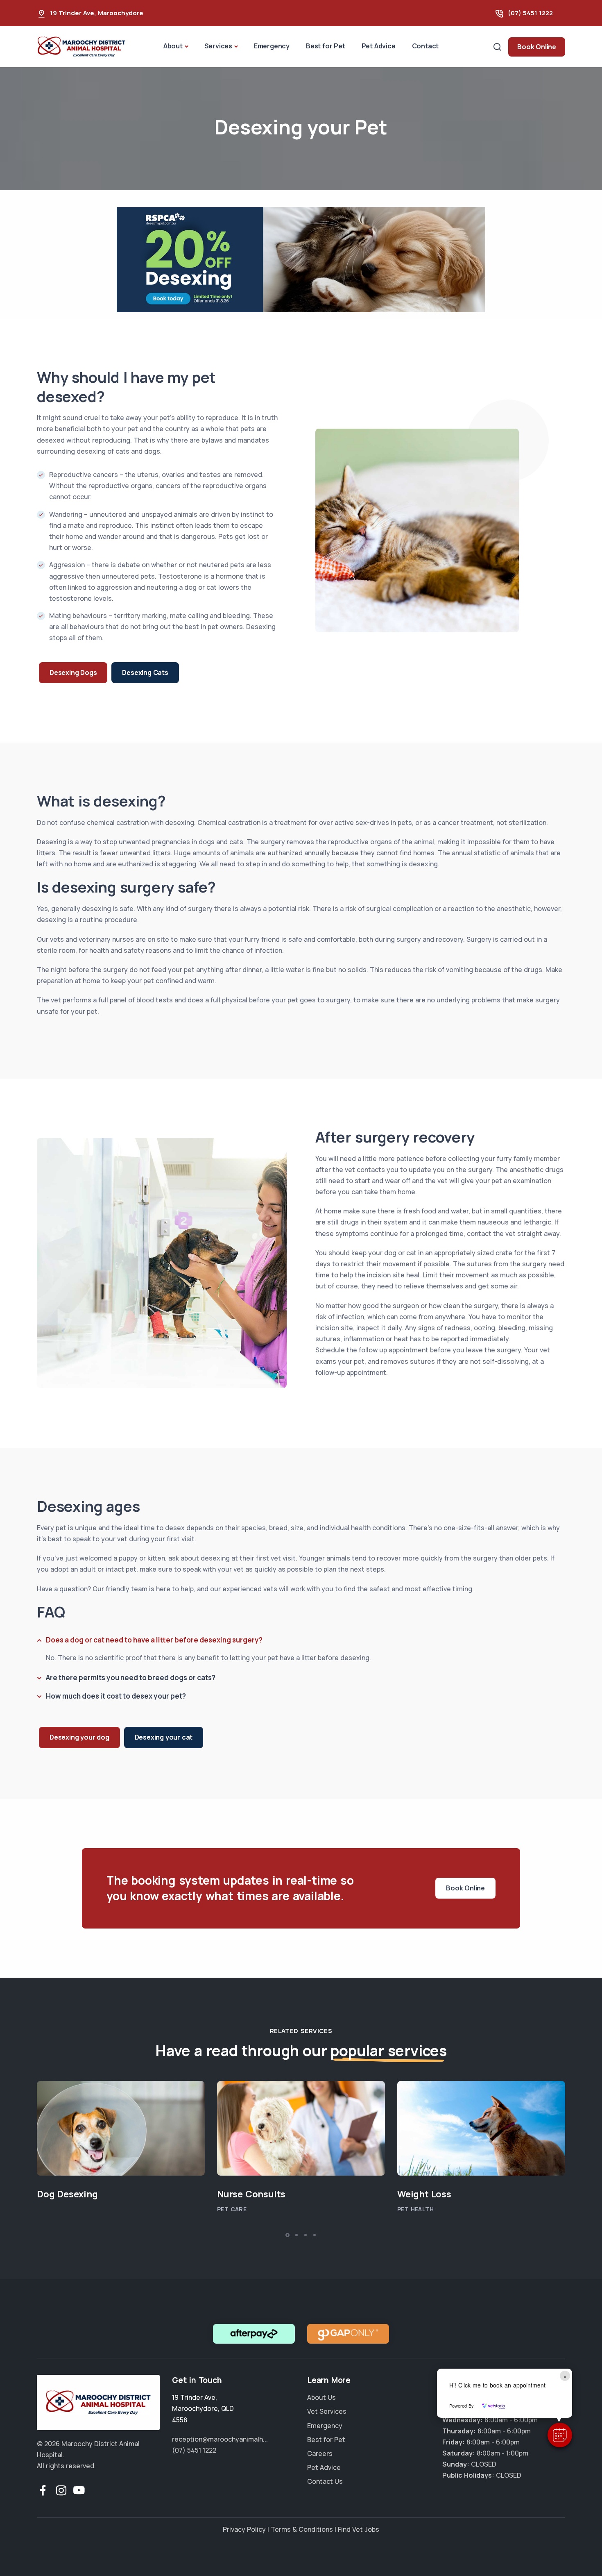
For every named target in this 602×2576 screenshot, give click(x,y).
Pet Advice (379, 46)
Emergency (272, 46)
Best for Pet (326, 46)
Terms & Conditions (302, 2529)
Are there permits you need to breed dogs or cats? (131, 1677)
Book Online (537, 47)
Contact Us (325, 2482)
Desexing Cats (145, 672)
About (173, 46)
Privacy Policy (244, 2529)
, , (203, 2408)
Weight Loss (424, 2194)
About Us (321, 2397)
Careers (320, 2453)
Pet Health (415, 2209)
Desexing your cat (164, 1737)
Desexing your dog (79, 1737)
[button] (560, 2435)
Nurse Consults (251, 2194)
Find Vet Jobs (359, 2529)
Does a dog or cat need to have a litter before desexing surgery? (154, 1639)
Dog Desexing (67, 2194)
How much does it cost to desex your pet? (116, 1696)
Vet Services (327, 2412)
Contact (425, 46)
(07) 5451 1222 (530, 13)
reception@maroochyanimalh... (220, 2439)
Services (218, 46)
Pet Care (232, 2209)
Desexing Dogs (73, 672)
